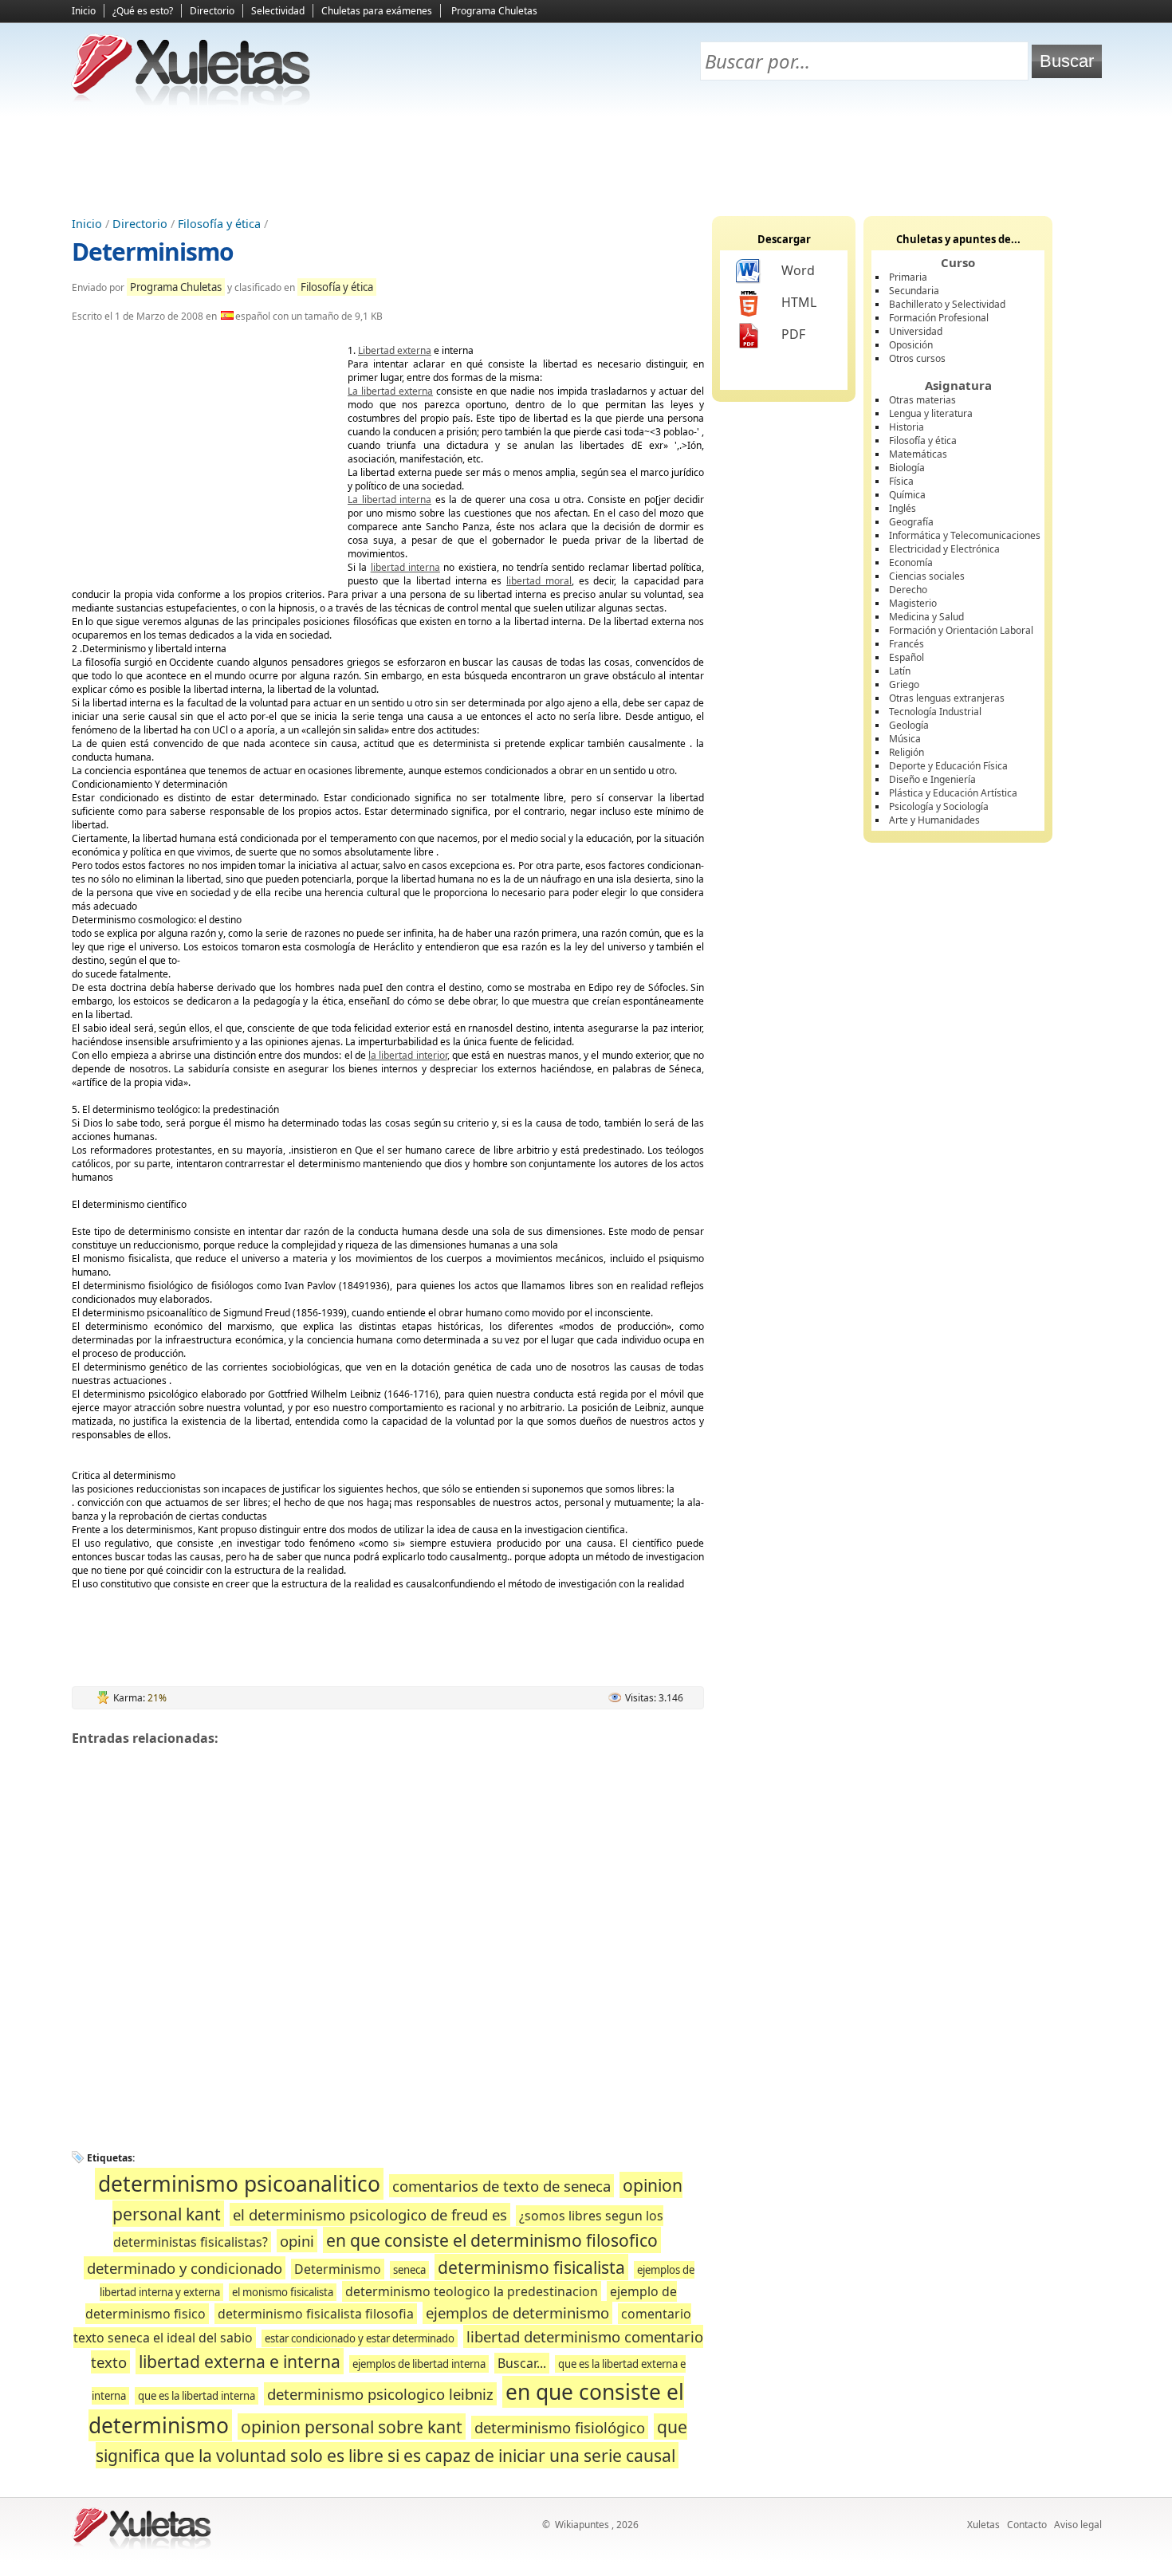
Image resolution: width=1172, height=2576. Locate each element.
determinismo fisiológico (560, 2427)
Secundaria (914, 291)
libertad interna (405, 567)
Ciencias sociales (927, 576)
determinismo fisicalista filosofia (316, 2314)
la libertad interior (408, 1055)
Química (907, 495)
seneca (409, 2270)
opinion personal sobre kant (352, 2427)
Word (798, 270)
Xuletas (983, 2525)
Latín (900, 671)
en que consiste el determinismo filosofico (492, 2240)
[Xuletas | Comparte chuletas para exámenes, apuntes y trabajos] (191, 102)
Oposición (911, 345)
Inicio (84, 11)
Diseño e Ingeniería (932, 779)
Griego (904, 684)
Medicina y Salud (926, 617)
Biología (907, 468)
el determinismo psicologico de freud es (370, 2214)
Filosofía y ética (219, 224)
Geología (909, 725)
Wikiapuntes (582, 2525)
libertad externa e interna (240, 2361)
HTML (799, 302)
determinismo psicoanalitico (239, 2184)
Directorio (212, 11)
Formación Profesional (939, 318)
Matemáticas (918, 454)
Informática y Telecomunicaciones (965, 535)
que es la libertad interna (197, 2396)
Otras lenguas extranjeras (947, 698)
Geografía (911, 522)
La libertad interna (389, 499)
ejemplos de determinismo (517, 2313)
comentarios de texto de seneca (501, 2186)
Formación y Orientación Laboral (961, 630)
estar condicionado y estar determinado (360, 2338)
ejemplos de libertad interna (419, 2364)
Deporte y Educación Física (948, 766)
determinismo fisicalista (531, 2267)
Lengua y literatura (931, 413)
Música (905, 739)
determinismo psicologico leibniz (380, 2394)
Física (901, 481)
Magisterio (913, 603)
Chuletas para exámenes (377, 11)
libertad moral (539, 581)
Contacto (1027, 2525)
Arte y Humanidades (934, 820)
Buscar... (522, 2363)
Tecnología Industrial (935, 712)
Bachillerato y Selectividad (947, 304)
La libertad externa (390, 391)
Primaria (908, 277)
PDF (793, 334)
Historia (907, 427)
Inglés (903, 508)
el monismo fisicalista (283, 2292)
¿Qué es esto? (143, 11)
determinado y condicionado (185, 2268)
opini (297, 2241)
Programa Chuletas (494, 11)
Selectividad (278, 11)
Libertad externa (395, 350)
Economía (911, 562)
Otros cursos (917, 358)
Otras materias (922, 400)
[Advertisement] (586, 160)
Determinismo (153, 252)
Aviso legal (1078, 2525)
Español (907, 657)
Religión (907, 752)
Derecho (908, 590)
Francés (907, 644)
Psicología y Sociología (939, 806)
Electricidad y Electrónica (944, 549)
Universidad (916, 331)
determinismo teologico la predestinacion (472, 2291)
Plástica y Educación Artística (953, 793)
